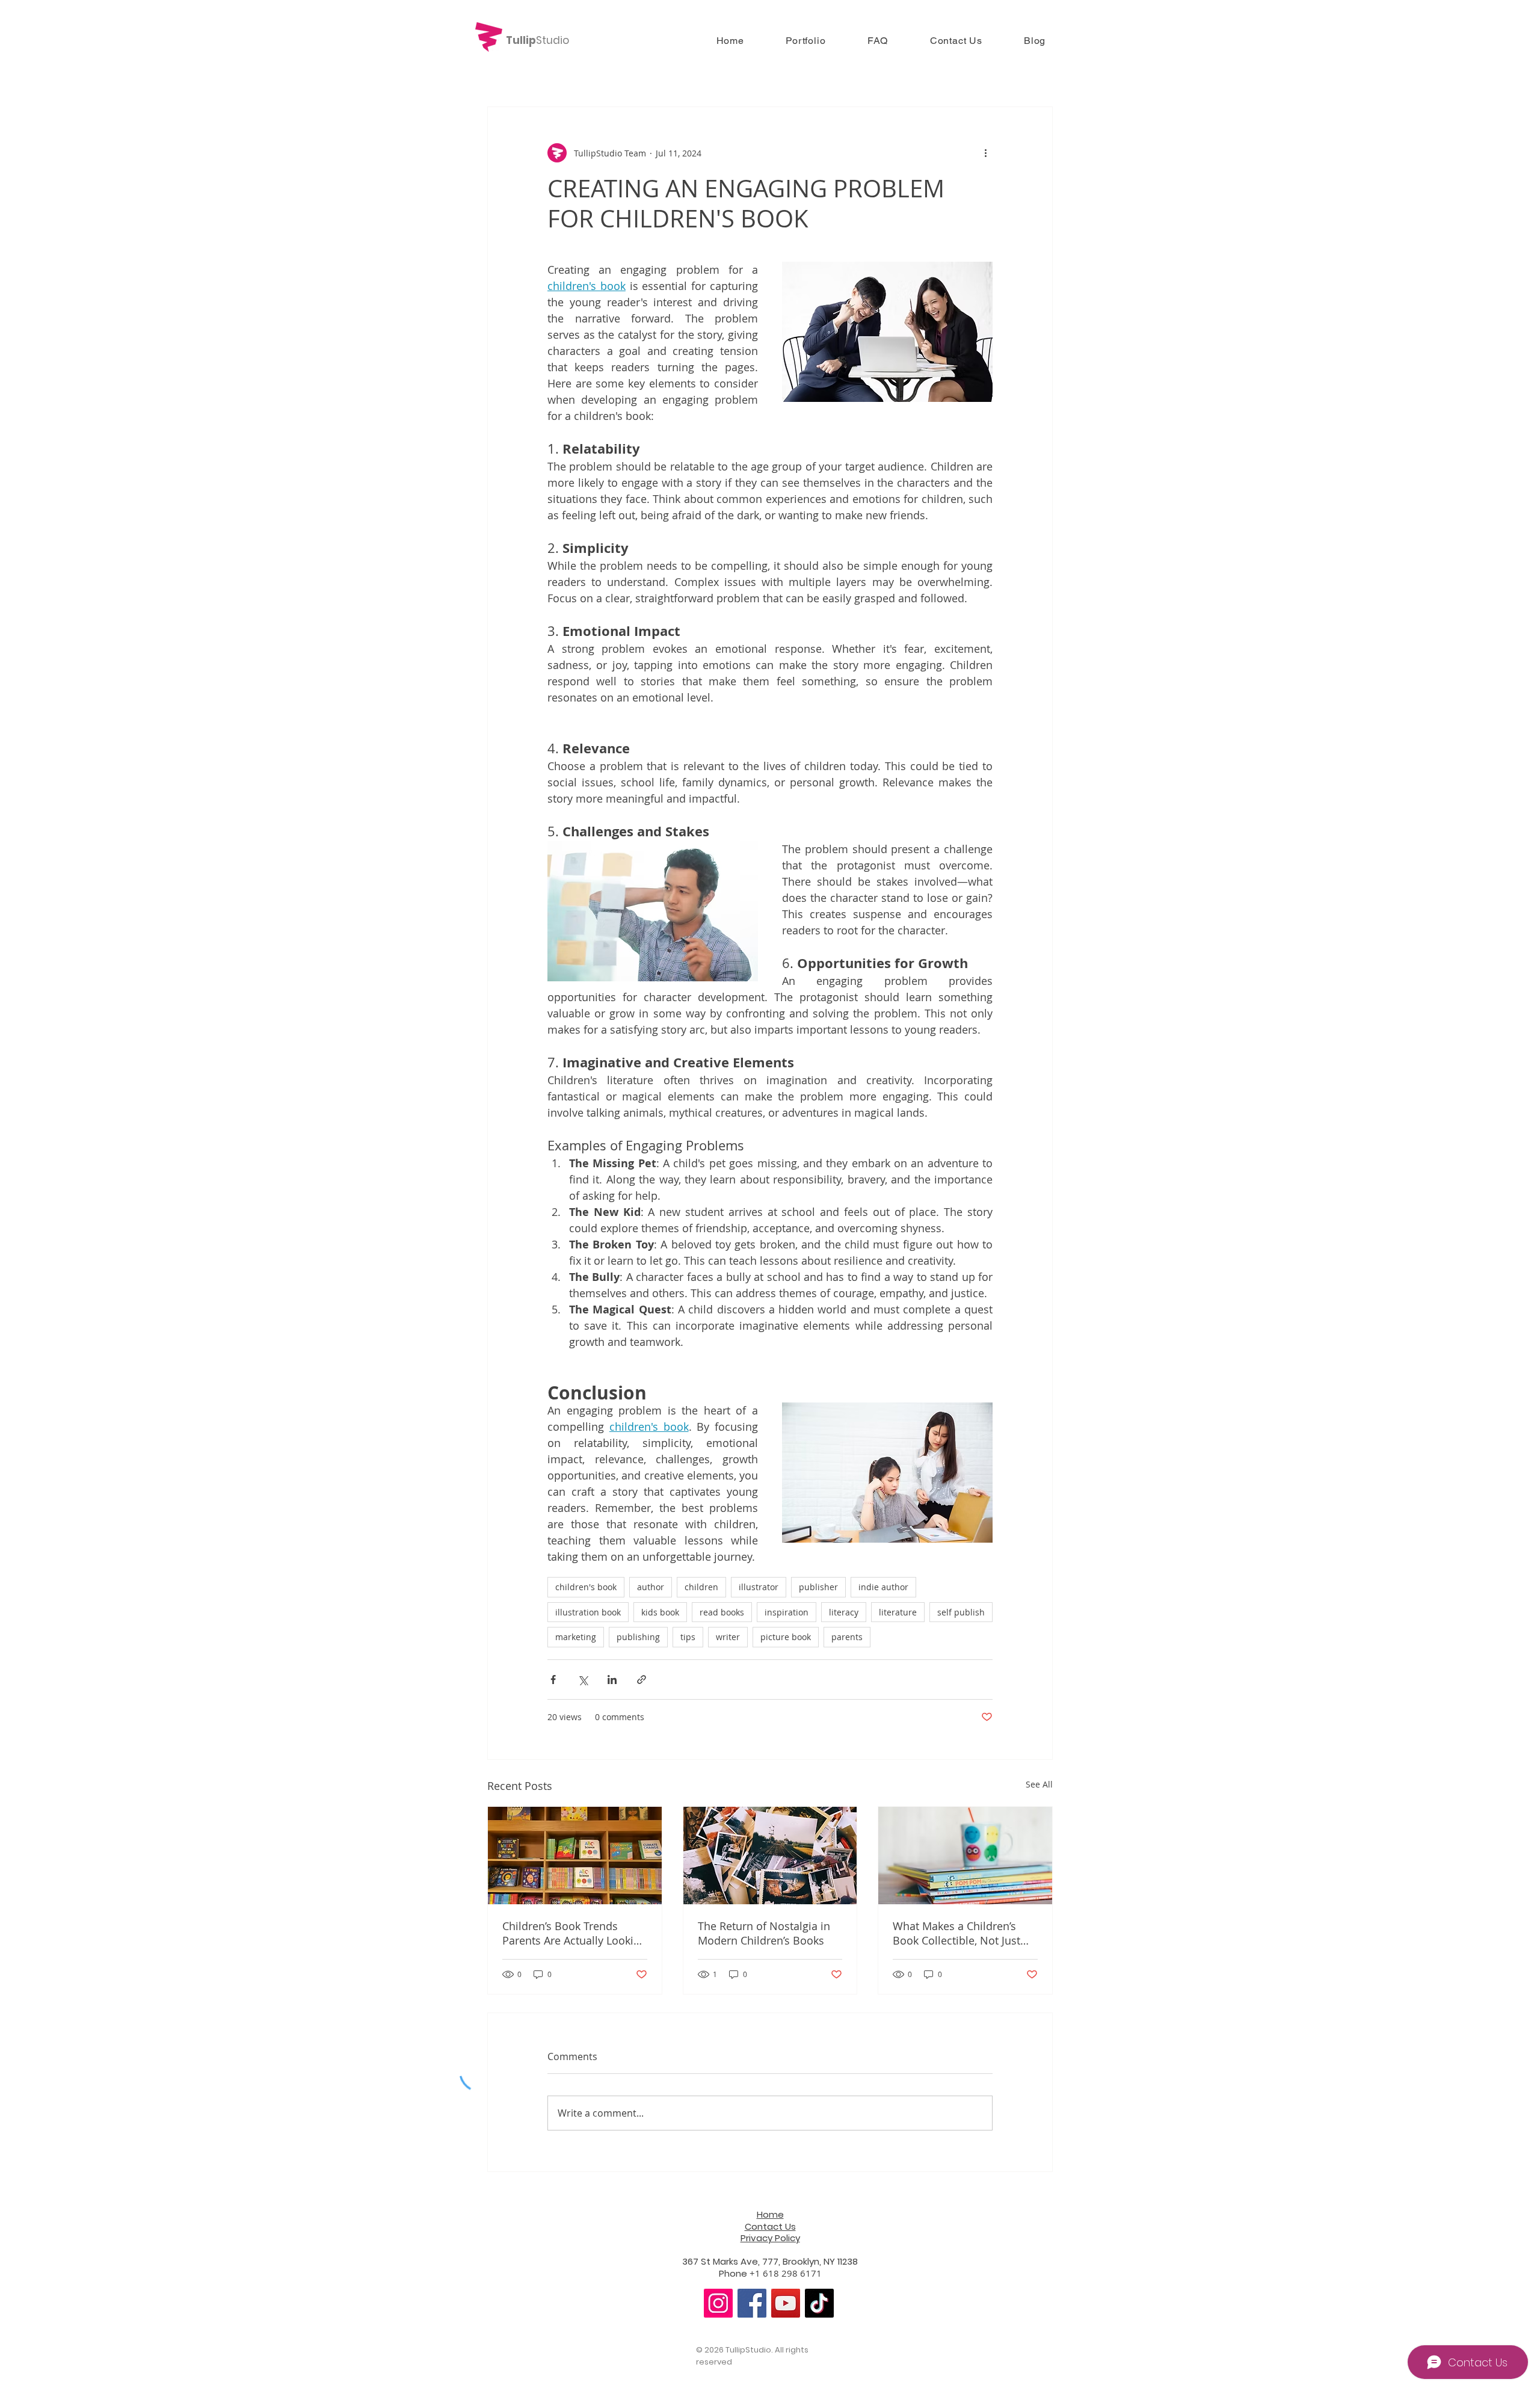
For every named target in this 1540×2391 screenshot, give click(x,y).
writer (728, 1637)
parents (847, 1637)
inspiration (787, 1612)
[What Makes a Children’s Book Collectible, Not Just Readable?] (965, 1856)
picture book (786, 1637)
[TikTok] (819, 2303)
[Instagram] (718, 2303)
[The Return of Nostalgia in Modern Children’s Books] (770, 1856)
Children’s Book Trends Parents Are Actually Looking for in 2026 (574, 1933)
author (651, 1587)
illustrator (759, 1587)
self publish (961, 1612)
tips (688, 1637)
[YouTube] (786, 2303)
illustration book (588, 1612)
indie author (883, 1587)
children (701, 1587)
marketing (576, 1637)
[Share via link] (642, 1680)
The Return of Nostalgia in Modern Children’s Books (764, 1933)
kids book (660, 1612)
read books (722, 1612)
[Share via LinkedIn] (612, 1680)
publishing (638, 1637)
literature (898, 1612)
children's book (586, 1587)
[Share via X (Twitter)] (583, 1680)
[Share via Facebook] (553, 1680)
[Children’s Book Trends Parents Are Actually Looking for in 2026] (575, 1856)
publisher (818, 1587)
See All (1039, 1784)
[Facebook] (752, 2303)
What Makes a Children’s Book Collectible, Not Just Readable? (956, 1933)
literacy (844, 1612)
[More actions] (985, 153)
